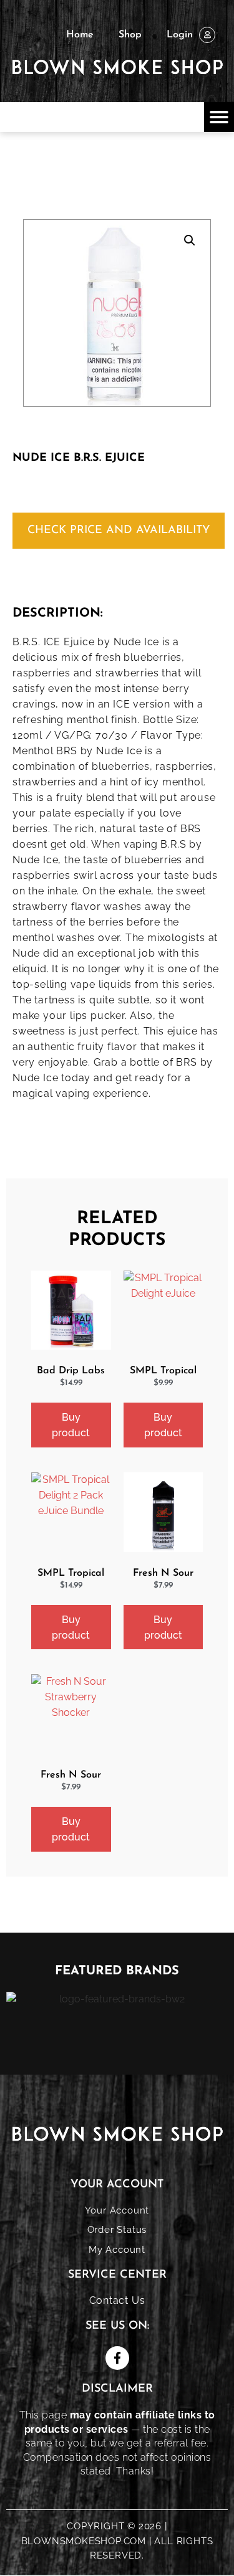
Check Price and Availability (119, 531)
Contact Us (117, 2300)
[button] (219, 117)
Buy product (71, 1425)
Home (80, 35)
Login (180, 35)
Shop (130, 35)
